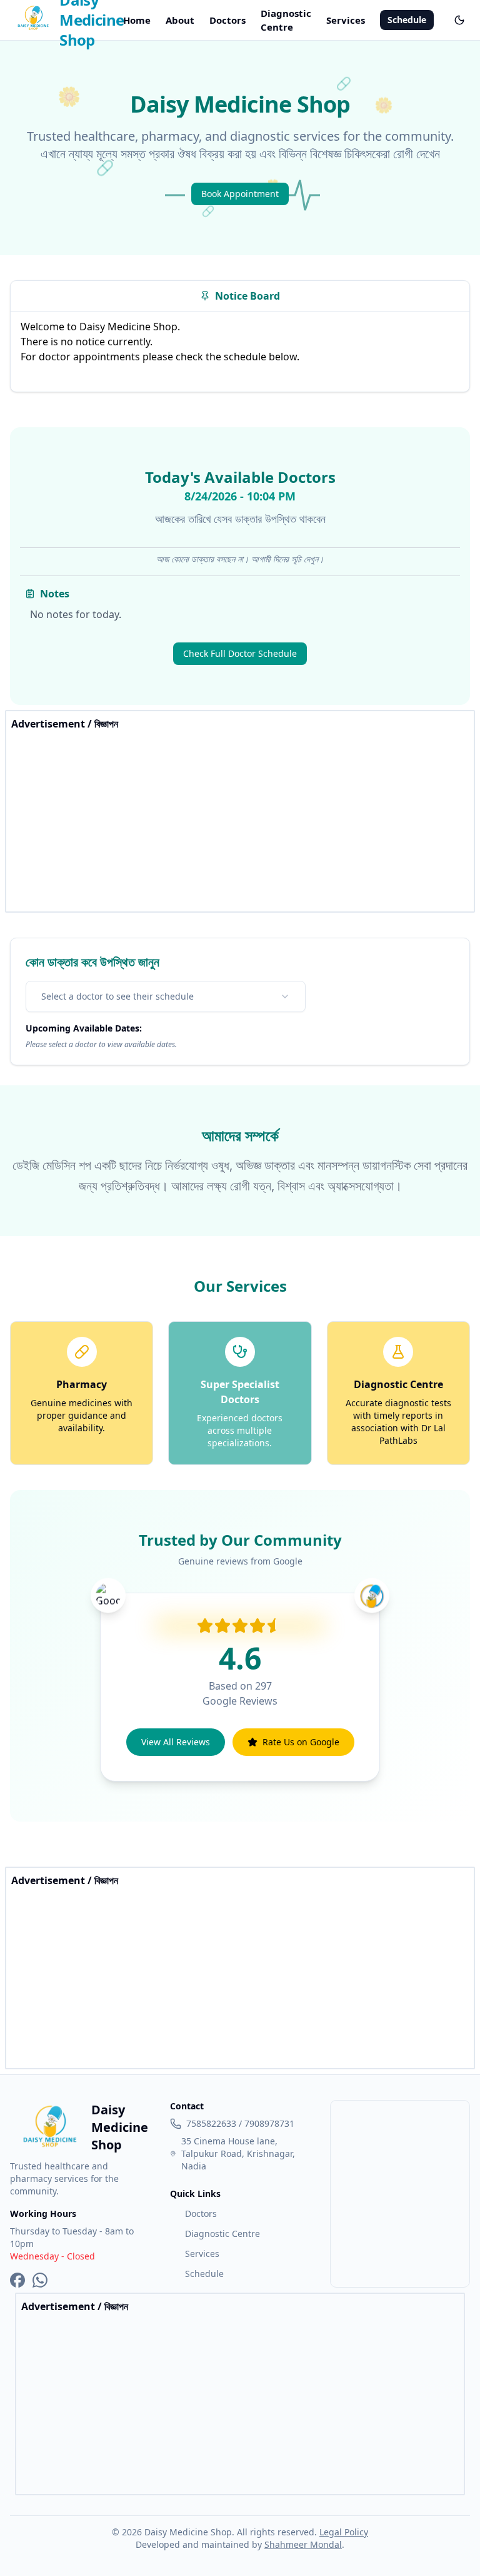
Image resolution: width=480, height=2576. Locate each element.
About (180, 20)
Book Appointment (240, 194)
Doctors (227, 20)
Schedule (407, 20)
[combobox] (166, 996)
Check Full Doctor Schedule (240, 653)
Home (137, 20)
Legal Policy (344, 2532)
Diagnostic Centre (286, 20)
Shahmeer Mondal (303, 2544)
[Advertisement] (240, 819)
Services (346, 20)
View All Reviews (176, 1742)
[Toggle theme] (459, 20)
